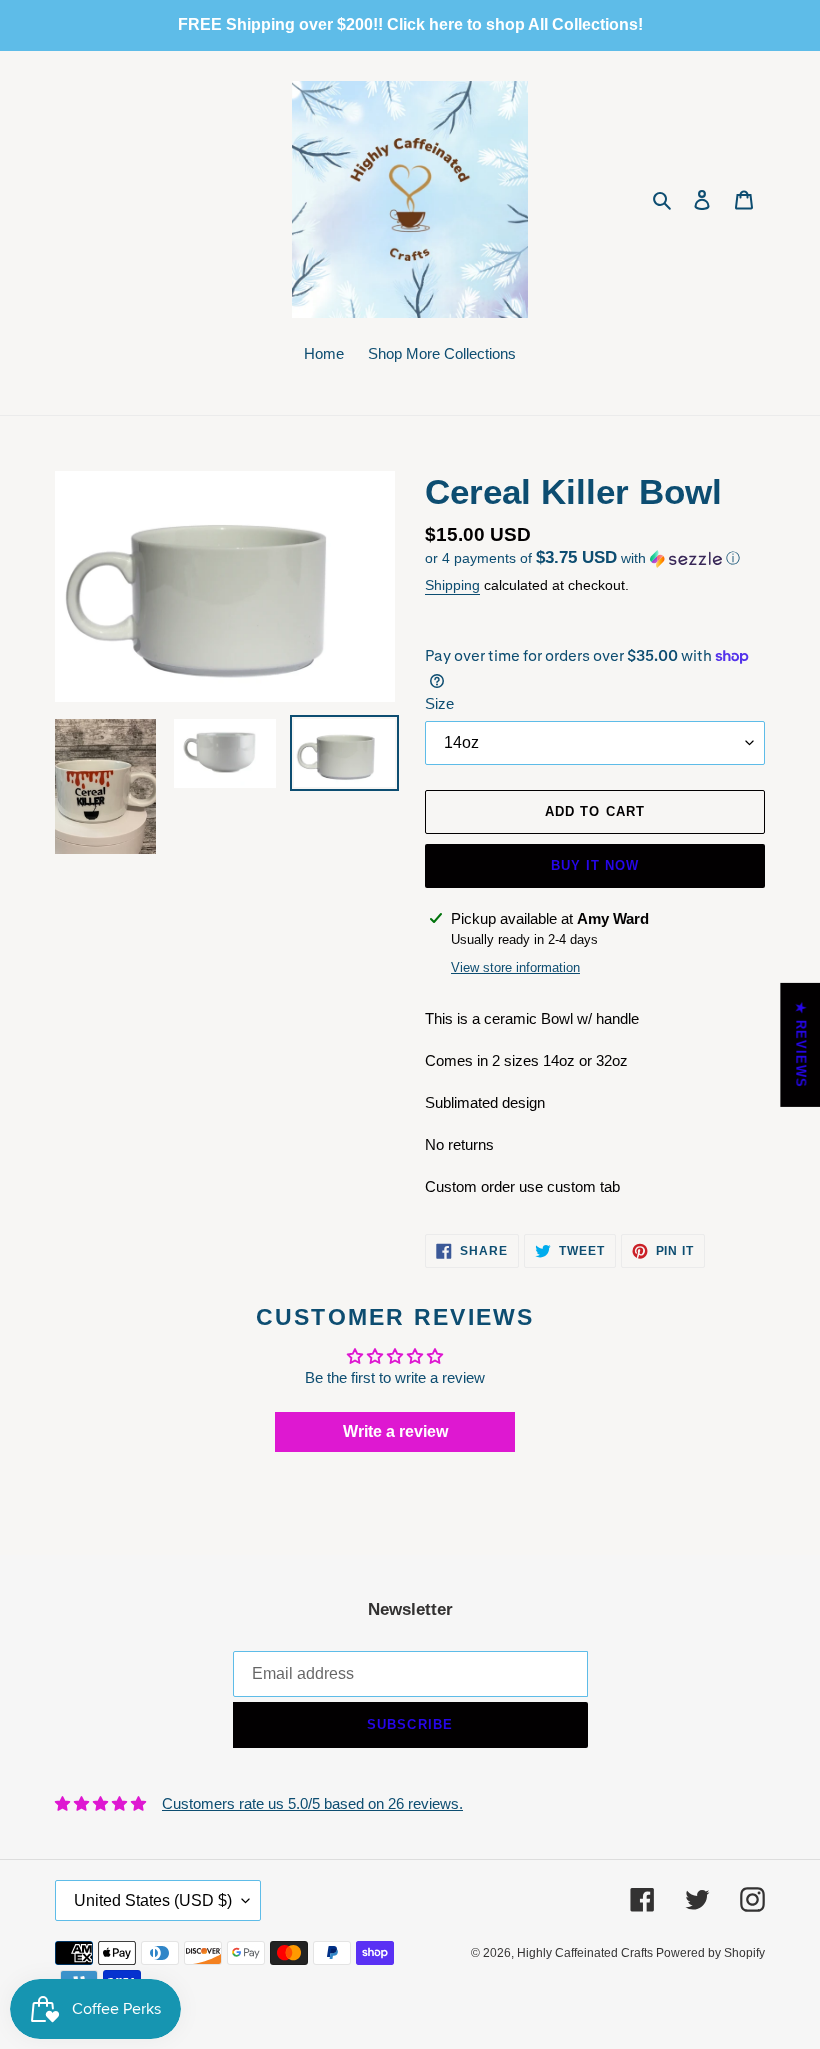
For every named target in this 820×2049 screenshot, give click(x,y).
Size (439, 703)
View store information (515, 967)
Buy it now (595, 865)
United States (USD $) (153, 1900)
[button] (582, 558)
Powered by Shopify (710, 1953)
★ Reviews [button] (800, 1044)
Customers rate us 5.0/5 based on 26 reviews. (312, 1803)
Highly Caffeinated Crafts (586, 1953)
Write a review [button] (395, 1431)
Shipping (452, 585)
